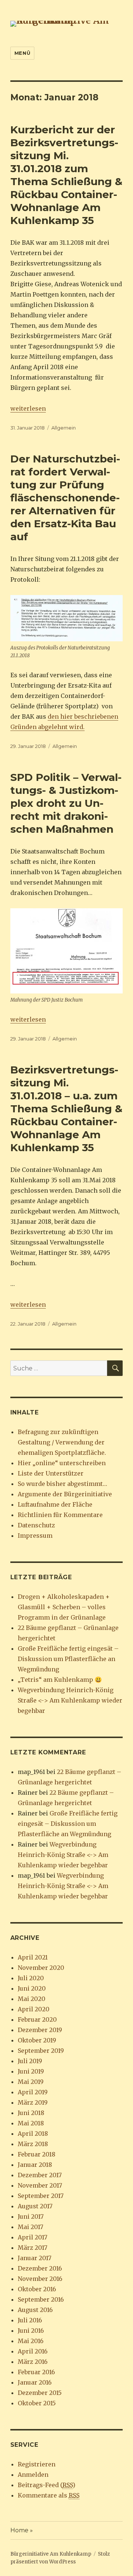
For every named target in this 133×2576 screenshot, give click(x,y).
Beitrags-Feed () (47, 2485)
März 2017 (33, 2248)
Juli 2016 (30, 2320)
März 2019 (33, 2102)
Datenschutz (36, 1525)
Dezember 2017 (40, 2175)
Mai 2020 (32, 1999)
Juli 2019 (30, 2061)
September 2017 (41, 2196)
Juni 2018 (31, 2113)
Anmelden (33, 2475)
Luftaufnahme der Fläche (55, 1504)
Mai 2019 (31, 2082)
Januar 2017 (35, 2258)
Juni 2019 (31, 2071)
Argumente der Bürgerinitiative (65, 1494)
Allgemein (64, 428)
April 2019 (33, 2092)
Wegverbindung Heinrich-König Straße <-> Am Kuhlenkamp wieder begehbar (70, 1700)
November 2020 (41, 1968)
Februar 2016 (36, 2372)
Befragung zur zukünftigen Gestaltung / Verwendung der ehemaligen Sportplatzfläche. (62, 1442)
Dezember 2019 (40, 2030)
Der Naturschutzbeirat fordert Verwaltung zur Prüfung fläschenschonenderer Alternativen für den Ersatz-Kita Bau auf (65, 498)
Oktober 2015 (37, 2403)
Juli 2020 (31, 1978)
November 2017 (40, 2185)
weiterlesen (28, 408)
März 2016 (33, 2362)
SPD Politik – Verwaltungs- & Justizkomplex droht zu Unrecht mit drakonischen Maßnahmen (66, 803)
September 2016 (41, 2299)
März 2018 (33, 2144)
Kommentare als (49, 2495)
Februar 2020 (37, 2019)
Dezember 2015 (40, 2393)
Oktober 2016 (37, 2289)
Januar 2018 (35, 2165)
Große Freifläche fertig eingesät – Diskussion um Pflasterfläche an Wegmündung (68, 1659)
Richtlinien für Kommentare (60, 1515)
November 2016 (40, 2279)
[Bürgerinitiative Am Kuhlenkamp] (67, 23)
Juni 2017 (31, 2216)
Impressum (35, 1536)
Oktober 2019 (37, 2040)
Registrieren (37, 2464)
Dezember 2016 (40, 2268)
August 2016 (35, 2310)
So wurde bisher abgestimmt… (62, 1484)
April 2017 (33, 2237)
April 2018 (33, 2134)
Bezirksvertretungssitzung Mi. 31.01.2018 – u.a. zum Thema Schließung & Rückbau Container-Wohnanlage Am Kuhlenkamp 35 (66, 1109)
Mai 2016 (31, 2341)
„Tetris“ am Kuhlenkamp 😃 (60, 1680)
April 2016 (33, 2351)
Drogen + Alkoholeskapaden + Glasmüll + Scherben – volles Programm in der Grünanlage (64, 1607)
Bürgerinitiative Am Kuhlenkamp (51, 2554)
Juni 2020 (32, 1988)
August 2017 (35, 2206)
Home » (22, 2530)
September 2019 (41, 2051)
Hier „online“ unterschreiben (62, 1463)
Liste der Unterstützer (51, 1473)
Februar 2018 (37, 2154)
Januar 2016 (35, 2382)
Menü (22, 53)
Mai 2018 (31, 2123)
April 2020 (34, 2009)
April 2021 (33, 1957)
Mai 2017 (30, 2227)
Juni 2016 (31, 2331)
